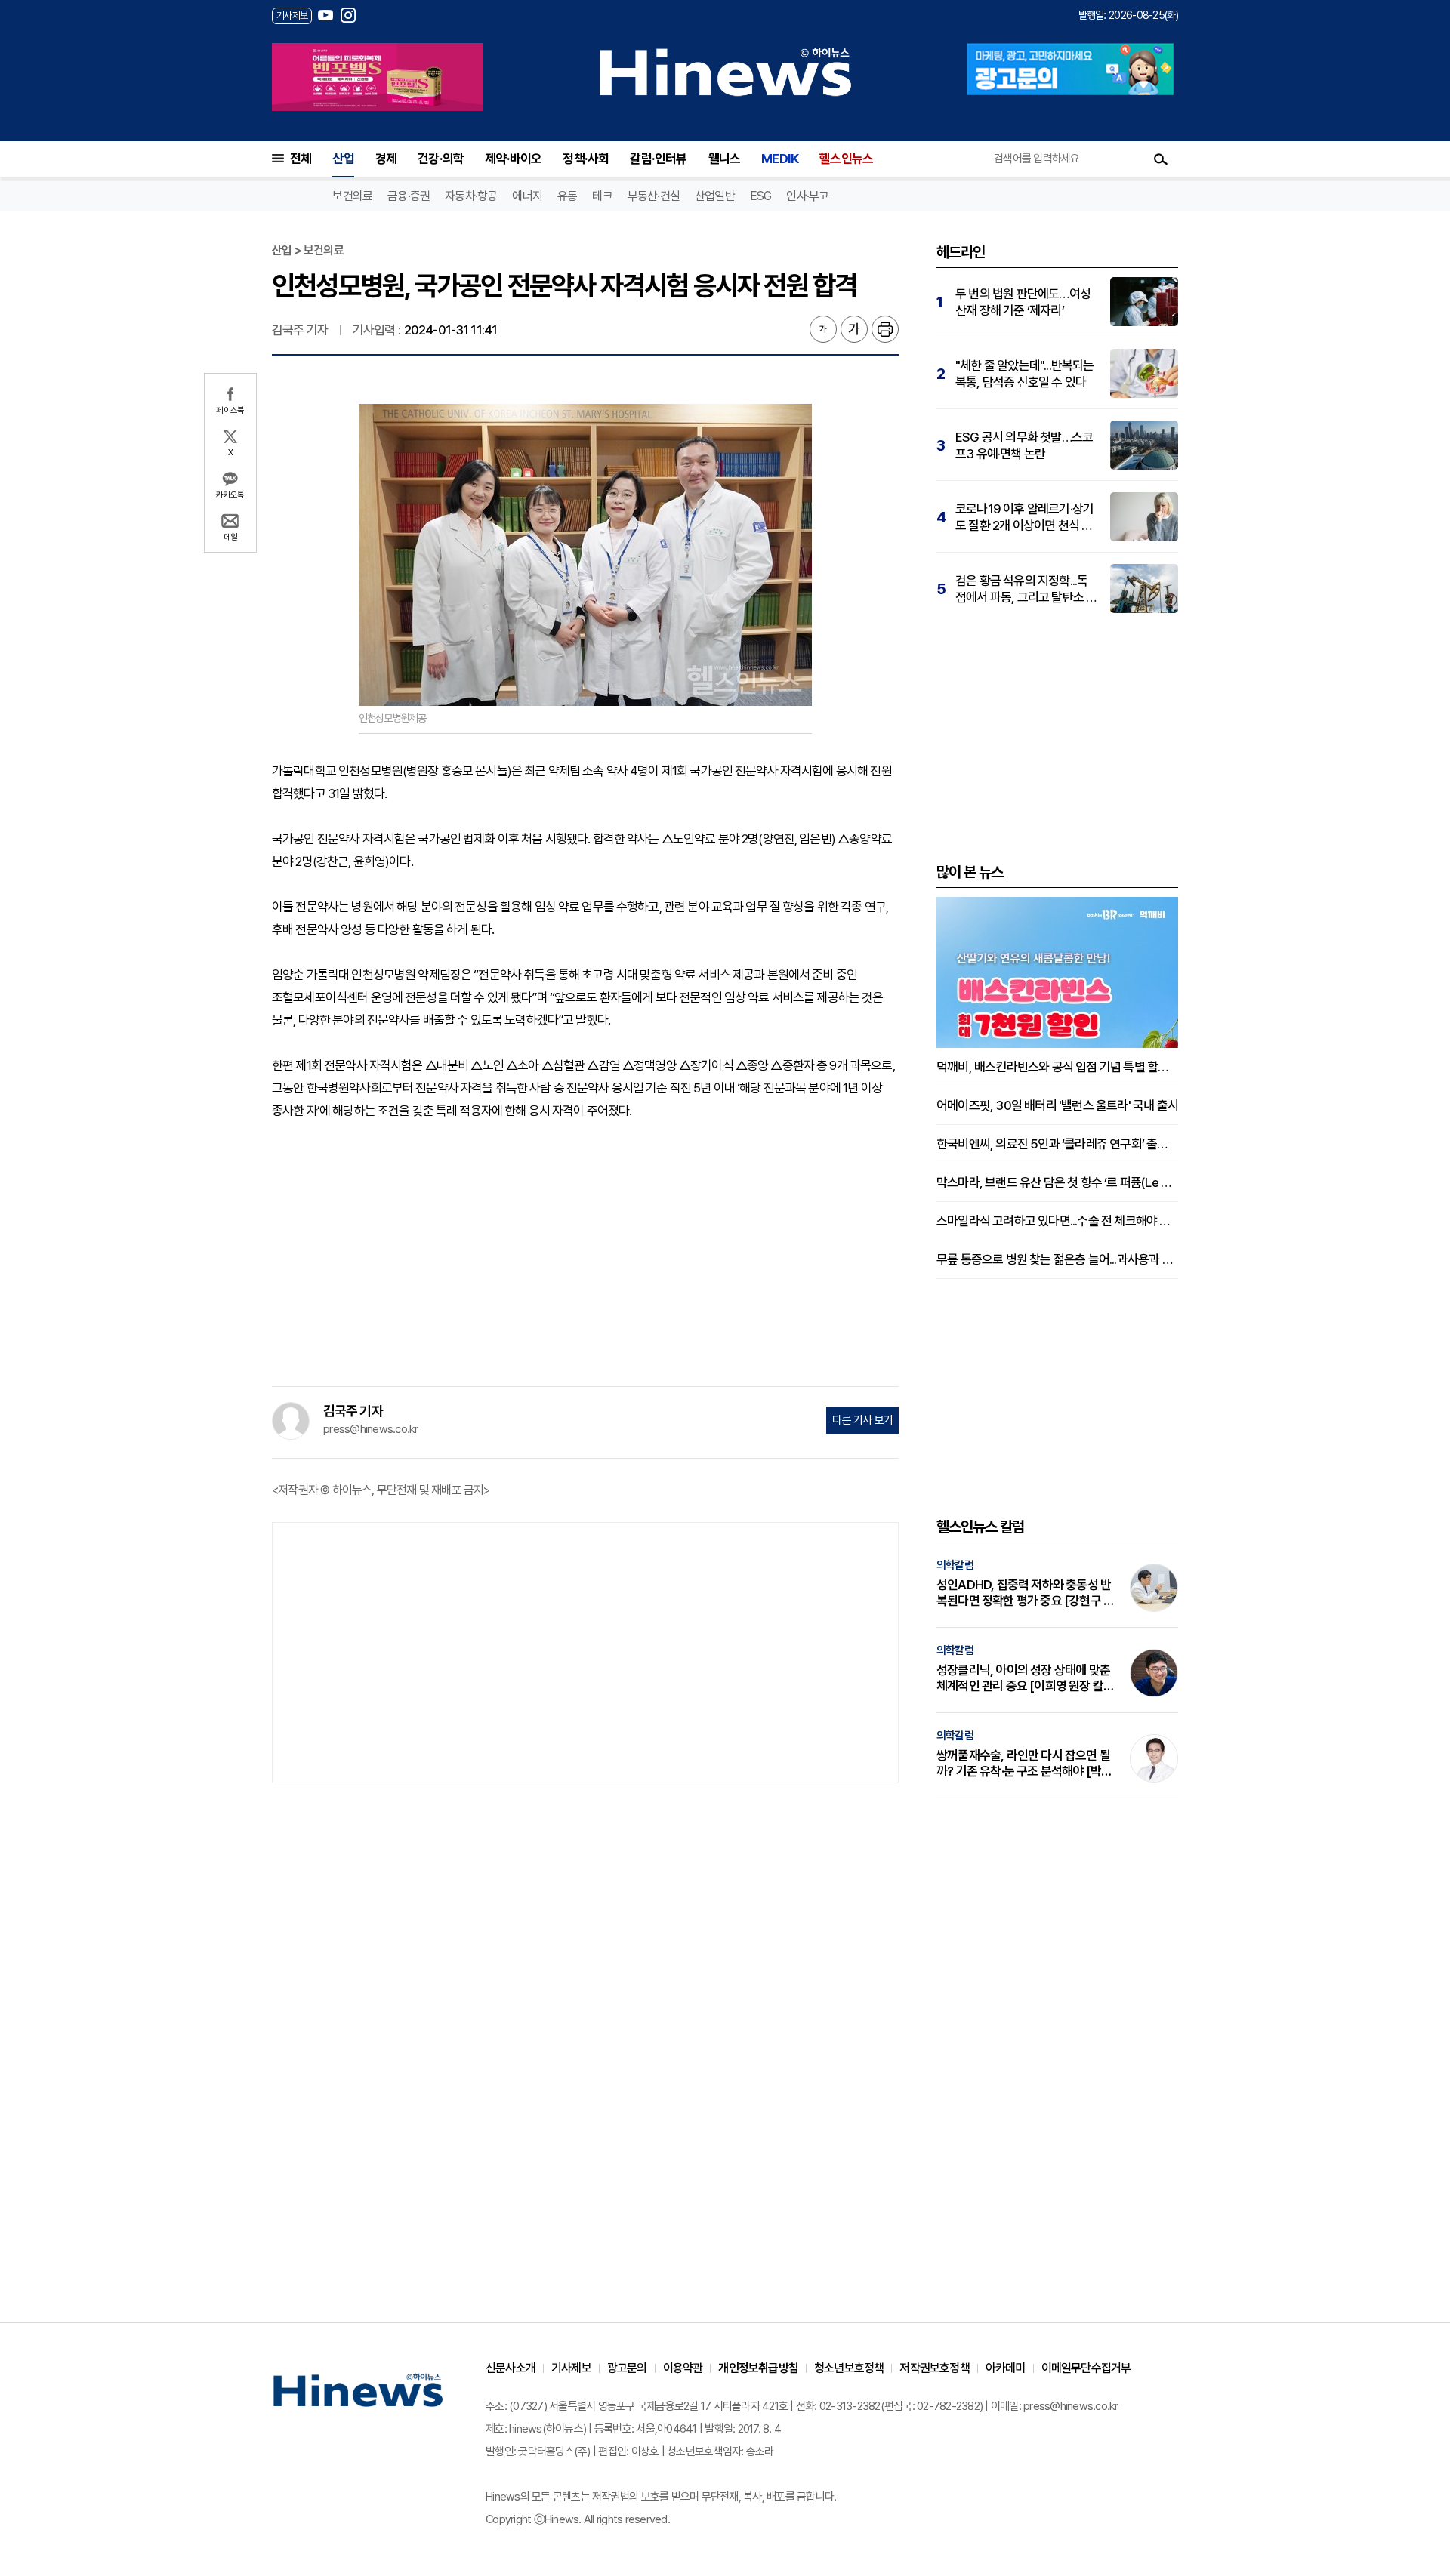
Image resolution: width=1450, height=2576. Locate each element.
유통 (567, 196)
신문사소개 (511, 2368)
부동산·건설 (654, 196)
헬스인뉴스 (846, 159)
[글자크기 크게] (854, 329)
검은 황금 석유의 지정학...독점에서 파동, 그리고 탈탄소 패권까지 (1026, 589)
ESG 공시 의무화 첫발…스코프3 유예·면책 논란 (1024, 445)
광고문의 (627, 2368)
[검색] (1161, 159)
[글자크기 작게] (823, 329)
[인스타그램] (348, 15)
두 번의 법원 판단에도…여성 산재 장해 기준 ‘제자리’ (1023, 302)
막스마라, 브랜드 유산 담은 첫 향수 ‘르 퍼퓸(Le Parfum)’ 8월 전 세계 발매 (1057, 1182)
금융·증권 (409, 196)
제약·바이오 (513, 159)
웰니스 (725, 159)
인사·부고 (807, 196)
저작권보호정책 (934, 2368)
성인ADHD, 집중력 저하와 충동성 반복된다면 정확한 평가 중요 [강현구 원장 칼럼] (1025, 1593)
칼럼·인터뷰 (658, 159)
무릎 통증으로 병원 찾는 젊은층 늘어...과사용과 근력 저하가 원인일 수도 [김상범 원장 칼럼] (1057, 1259)
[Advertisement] (585, 1250)
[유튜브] (325, 15)
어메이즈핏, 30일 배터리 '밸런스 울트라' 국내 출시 (1057, 1105)
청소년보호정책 (849, 2368)
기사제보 (571, 2368)
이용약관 (683, 2368)
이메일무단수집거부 (1086, 2368)
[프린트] (885, 329)
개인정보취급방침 (758, 2368)
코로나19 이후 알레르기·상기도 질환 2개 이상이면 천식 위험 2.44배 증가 (1024, 518)
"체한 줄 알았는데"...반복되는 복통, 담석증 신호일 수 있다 (1025, 374)
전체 (301, 159)
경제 (386, 159)
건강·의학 (441, 159)
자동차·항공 (471, 196)
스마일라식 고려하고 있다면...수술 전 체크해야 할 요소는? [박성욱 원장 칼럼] (1057, 1221)
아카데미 (1006, 2368)
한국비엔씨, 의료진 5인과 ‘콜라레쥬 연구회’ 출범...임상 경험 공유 (1057, 1144)
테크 (602, 196)
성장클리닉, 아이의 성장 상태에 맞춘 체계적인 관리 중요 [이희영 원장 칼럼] (1023, 1678)
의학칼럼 (955, 1565)
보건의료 (352, 196)
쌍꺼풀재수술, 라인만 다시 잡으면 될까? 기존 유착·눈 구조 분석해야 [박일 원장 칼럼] (1024, 1764)
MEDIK (780, 159)
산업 (343, 159)
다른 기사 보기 (862, 1420)
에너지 (527, 196)
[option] (378, 77)
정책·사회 (586, 159)
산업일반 (715, 196)
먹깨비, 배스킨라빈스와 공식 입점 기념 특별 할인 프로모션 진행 (1057, 1067)
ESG (761, 196)
